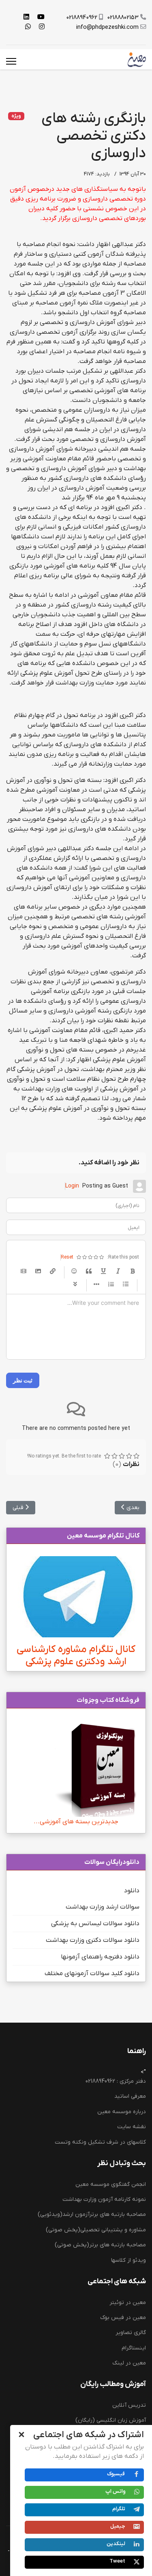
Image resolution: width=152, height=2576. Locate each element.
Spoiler (75, 1284)
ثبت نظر (23, 1380)
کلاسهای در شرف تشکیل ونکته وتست (100, 2142)
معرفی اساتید (130, 2096)
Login (72, 1186)
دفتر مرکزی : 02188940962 (116, 2081)
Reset (67, 1257)
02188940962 (82, 18)
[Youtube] (41, 17)
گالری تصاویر (131, 2333)
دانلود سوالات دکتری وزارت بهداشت (93, 1940)
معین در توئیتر (128, 2303)
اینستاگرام (134, 2348)
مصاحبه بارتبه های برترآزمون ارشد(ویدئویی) (92, 2214)
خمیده (118, 1271)
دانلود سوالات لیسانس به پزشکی (95, 1924)
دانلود (132, 1891)
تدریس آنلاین (129, 2405)
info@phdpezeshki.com (107, 27)
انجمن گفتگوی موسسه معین (111, 2184)
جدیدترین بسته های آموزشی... (76, 1822)
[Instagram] (42, 27)
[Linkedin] (26, 17)
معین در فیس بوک (123, 2318)
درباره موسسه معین (122, 2112)
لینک (53, 1271)
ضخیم (133, 1271)
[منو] (11, 61)
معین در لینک (129, 2363)
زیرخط (103, 1271)
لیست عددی (111, 1284)
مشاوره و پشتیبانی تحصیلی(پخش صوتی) (96, 2230)
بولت (96, 1284)
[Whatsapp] (28, 27)
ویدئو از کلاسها (128, 2260)
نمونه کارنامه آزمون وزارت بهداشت (104, 2199)
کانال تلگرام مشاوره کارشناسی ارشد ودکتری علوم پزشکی (76, 1655)
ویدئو (24, 1271)
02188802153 (123, 18)
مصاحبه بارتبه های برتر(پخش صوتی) (100, 2245)
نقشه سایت (132, 2127)
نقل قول (89, 1271)
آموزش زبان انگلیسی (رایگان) (111, 2420)
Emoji (74, 1271)
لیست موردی (126, 1284)
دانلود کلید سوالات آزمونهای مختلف (92, 1974)
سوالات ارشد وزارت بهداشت (103, 1907)
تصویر (38, 1271)
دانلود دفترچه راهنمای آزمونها (100, 1957)
